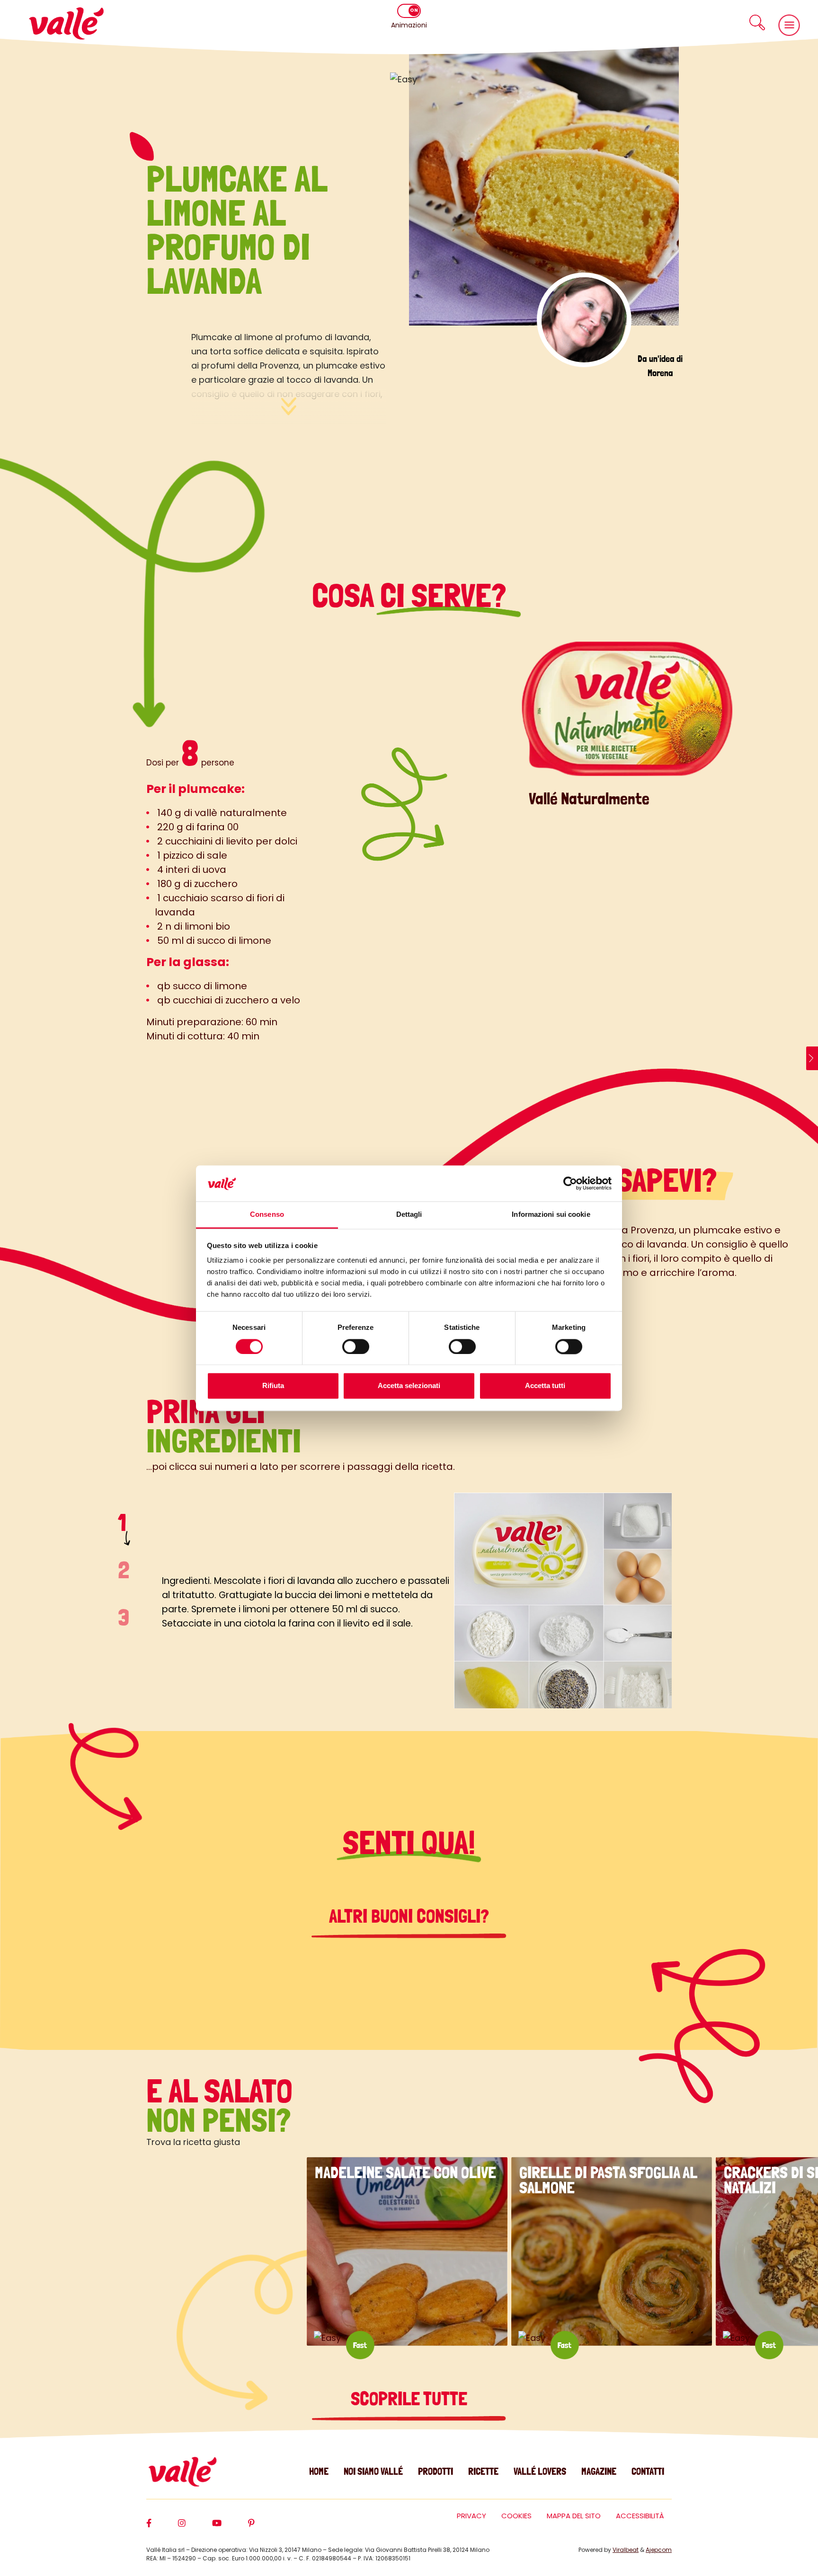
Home (319, 2471)
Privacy (471, 2516)
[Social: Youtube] (230, 2527)
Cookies (516, 2516)
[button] (757, 22)
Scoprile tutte (409, 2399)
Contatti (648, 2471)
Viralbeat (626, 2550)
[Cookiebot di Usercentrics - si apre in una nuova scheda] (570, 1183)
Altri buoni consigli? (409, 1916)
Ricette (483, 2471)
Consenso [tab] (267, 1215)
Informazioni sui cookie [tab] (551, 1215)
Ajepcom (659, 2550)
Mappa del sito (574, 2516)
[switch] (356, 1346)
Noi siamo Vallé (373, 2471)
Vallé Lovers (540, 2471)
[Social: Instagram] (195, 2527)
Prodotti (436, 2471)
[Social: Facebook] (162, 2527)
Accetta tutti (545, 1386)
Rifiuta (273, 1386)
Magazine (599, 2471)
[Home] (66, 23)
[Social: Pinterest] (265, 2527)
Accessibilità (640, 2516)
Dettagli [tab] (409, 1215)
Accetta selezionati (409, 1386)
